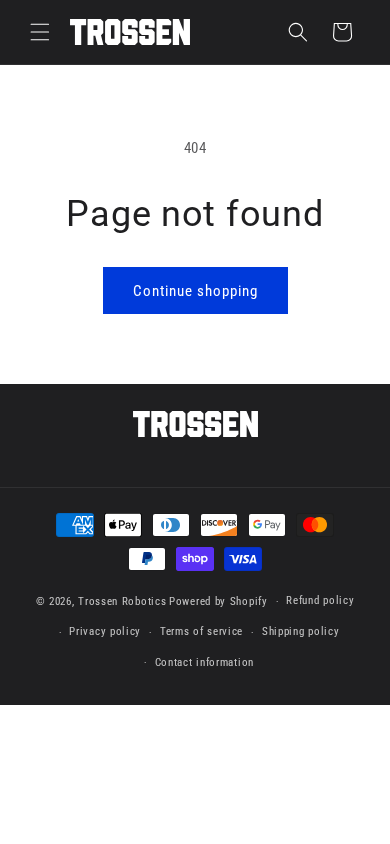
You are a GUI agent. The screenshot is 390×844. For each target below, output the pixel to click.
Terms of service (201, 631)
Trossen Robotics (122, 601)
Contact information (204, 662)
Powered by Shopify (218, 601)
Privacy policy (105, 631)
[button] (40, 32)
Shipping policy (301, 631)
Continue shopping (195, 291)
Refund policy (320, 600)
